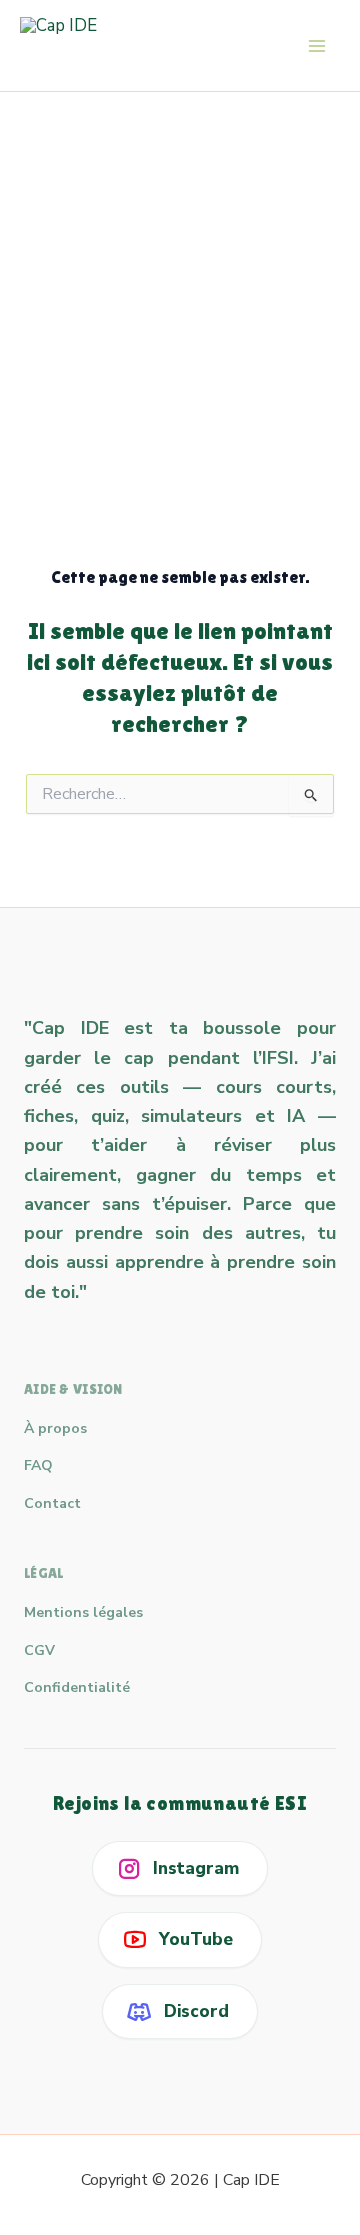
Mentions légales (83, 1612)
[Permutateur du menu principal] (318, 46)
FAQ (38, 1465)
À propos (55, 1428)
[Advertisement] (180, 282)
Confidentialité (77, 1687)
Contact (52, 1503)
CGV (39, 1650)
